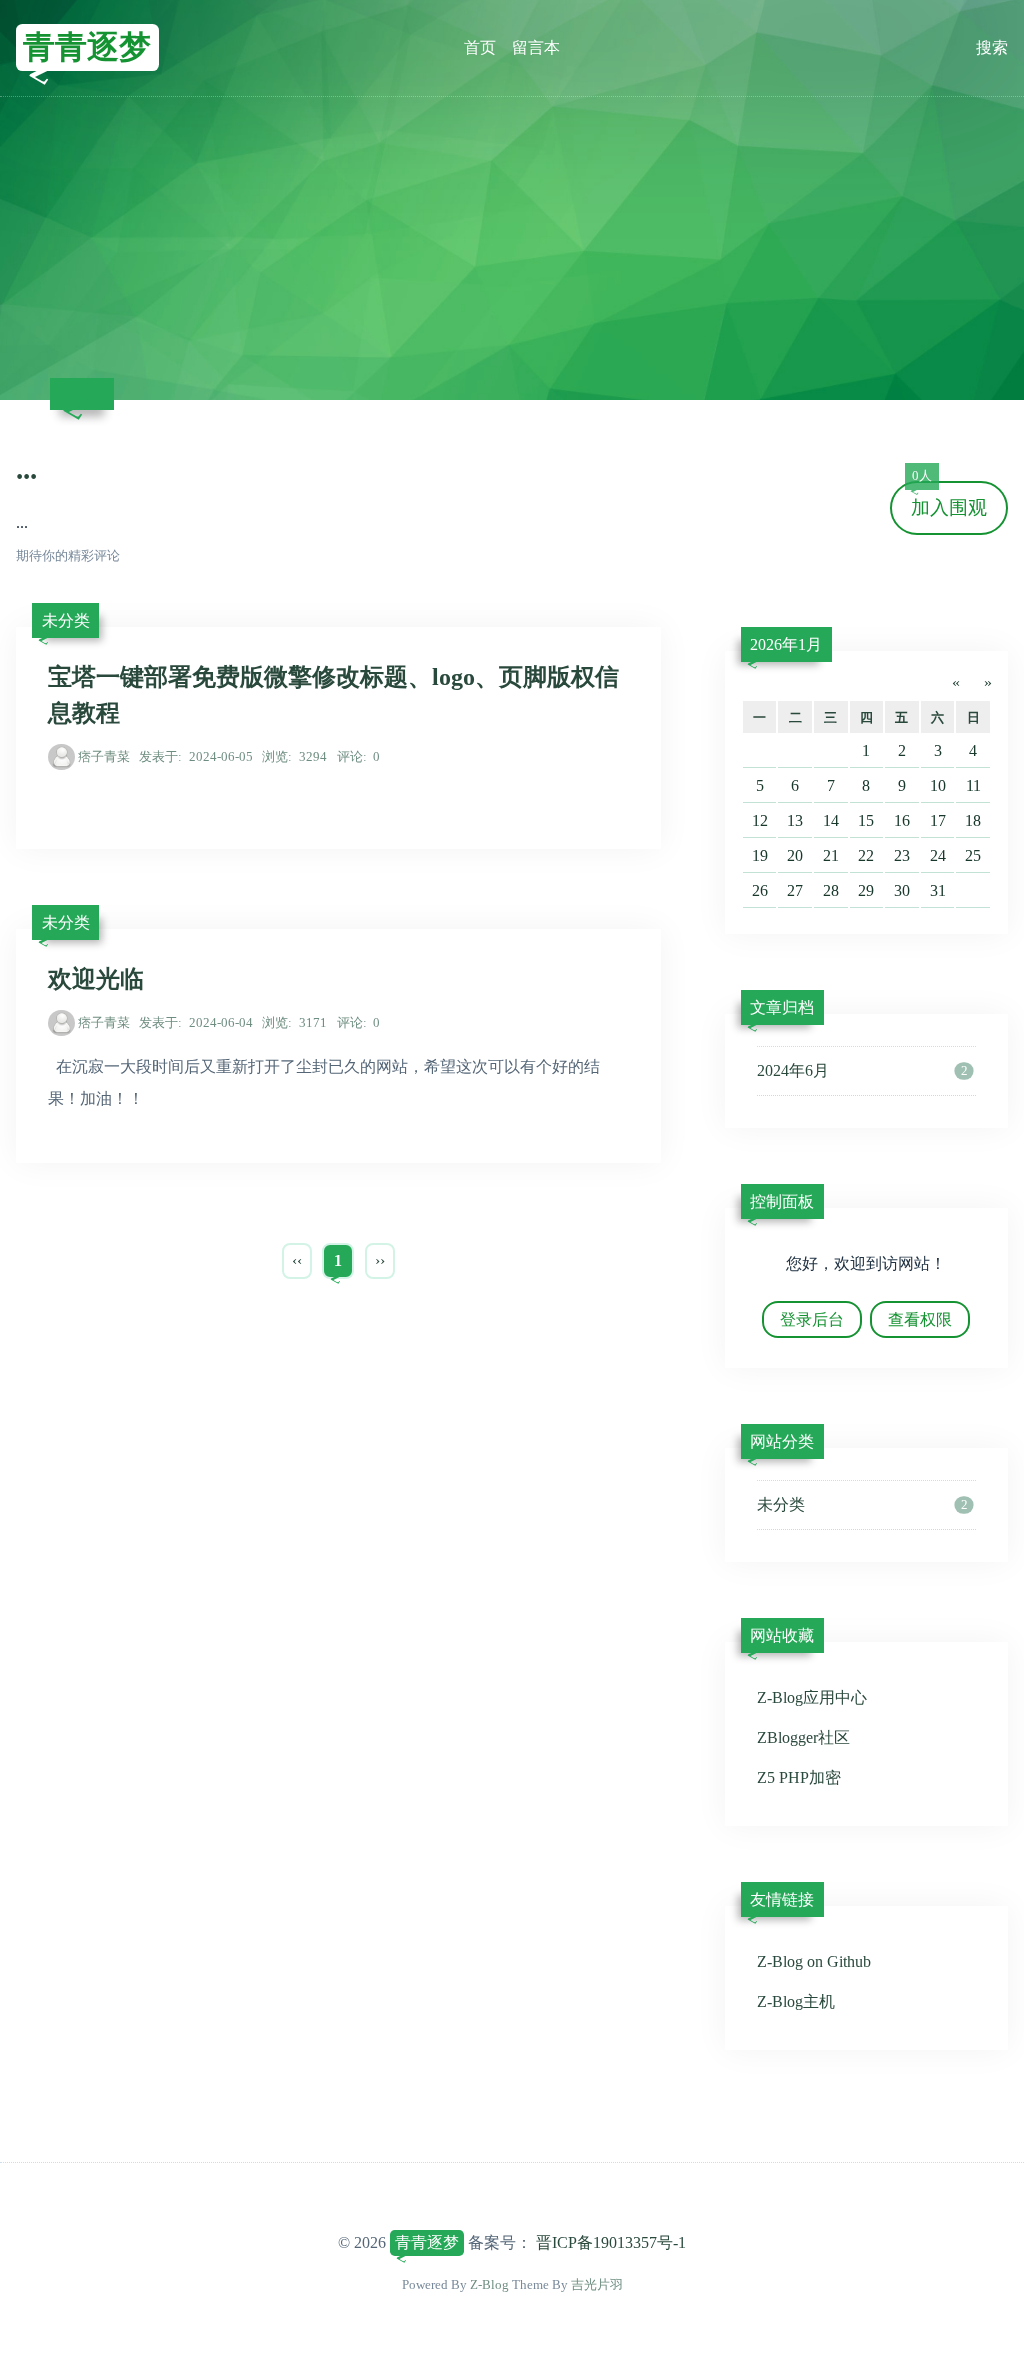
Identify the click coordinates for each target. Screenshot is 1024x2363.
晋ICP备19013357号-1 (611, 2242)
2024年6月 (862, 1070)
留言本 (536, 47)
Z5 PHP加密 (799, 1777)
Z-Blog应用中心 (812, 1697)
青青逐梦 (87, 47)
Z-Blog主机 (796, 2001)
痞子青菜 (104, 756)
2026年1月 (786, 644)
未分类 (66, 620)
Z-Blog (489, 2284)
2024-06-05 (196, 756)
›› (380, 1260)
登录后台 (812, 1319)
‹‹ (297, 1260)
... (26, 469)
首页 (480, 47)
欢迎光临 (96, 979)
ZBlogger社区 (803, 1737)
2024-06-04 (196, 1022)
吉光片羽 (597, 2284)
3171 (294, 1022)
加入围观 (949, 499)
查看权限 (920, 1319)
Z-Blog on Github (814, 1961)
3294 (294, 756)
